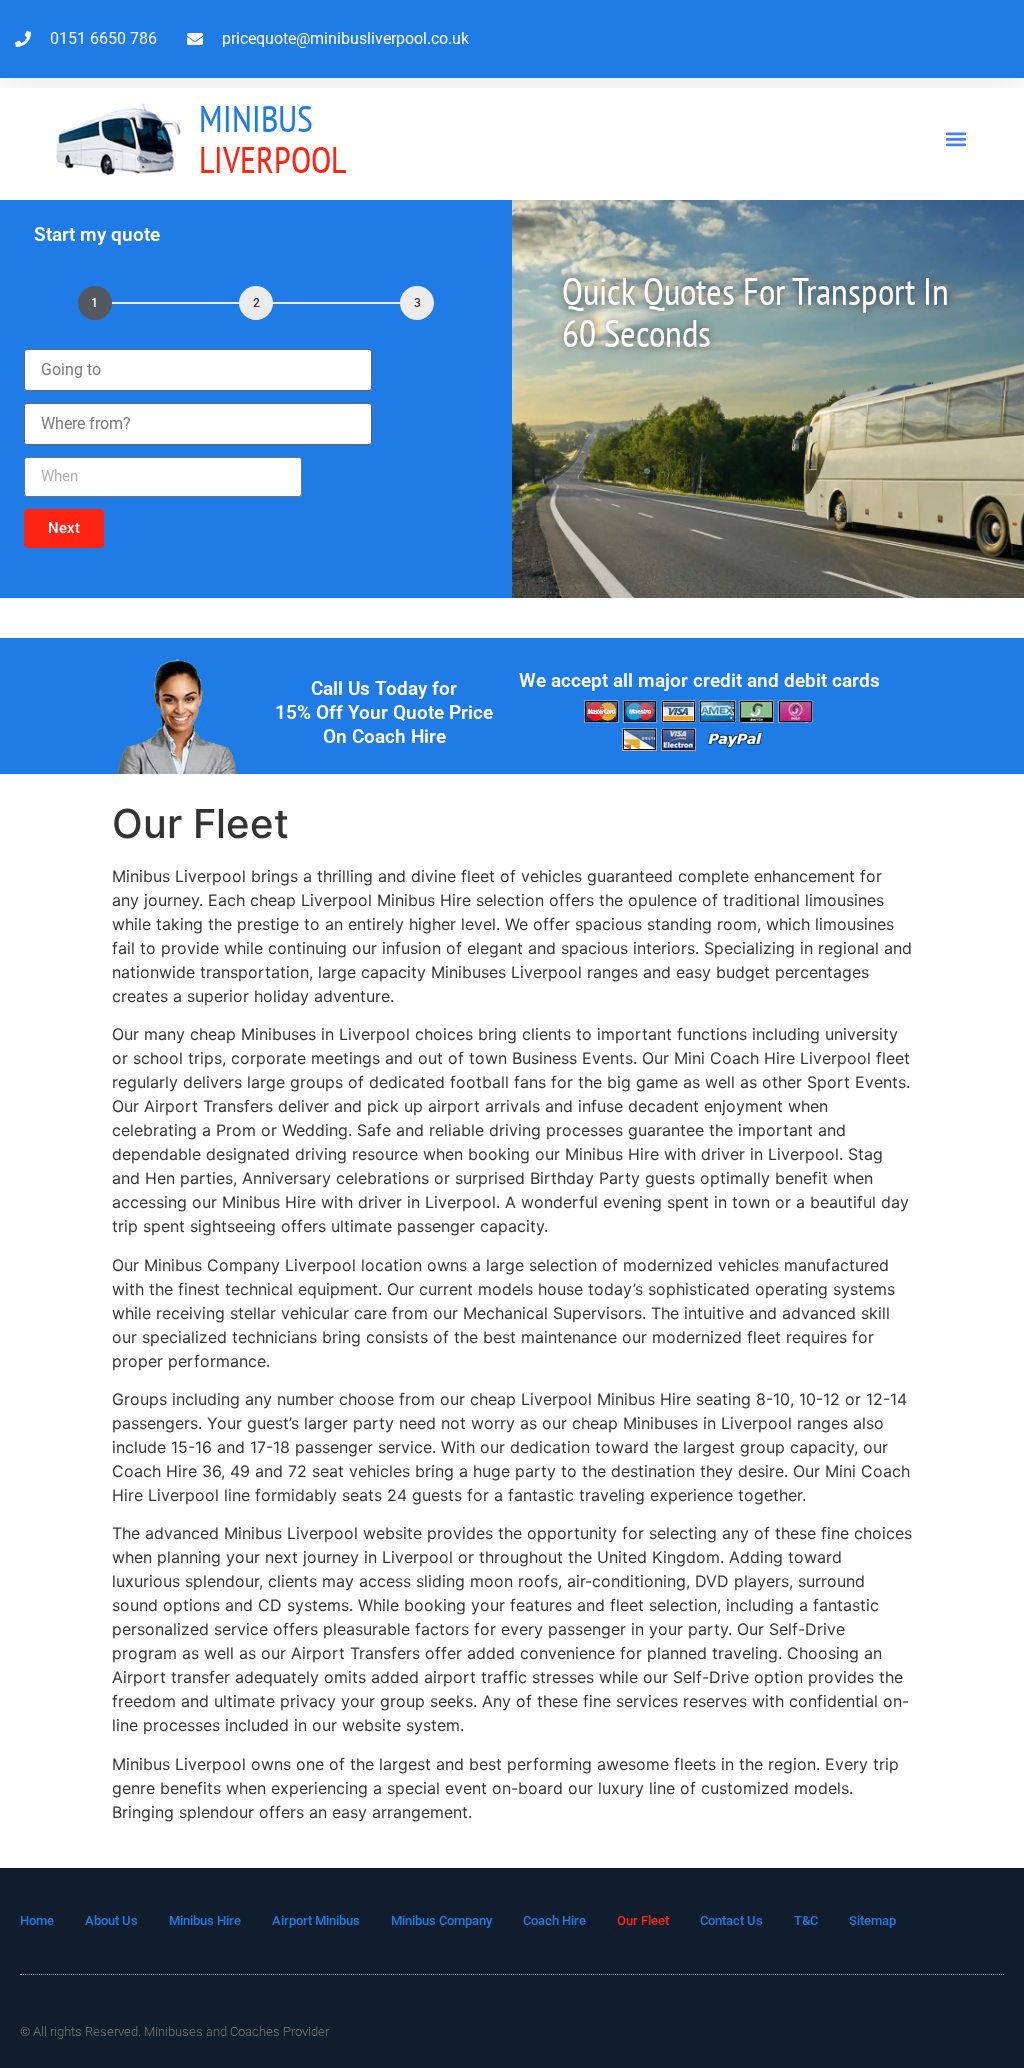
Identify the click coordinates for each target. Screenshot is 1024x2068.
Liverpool (272, 138)
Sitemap (872, 1920)
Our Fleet (643, 1920)
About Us (111, 1920)
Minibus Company (441, 1920)
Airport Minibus (316, 1920)
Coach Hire (554, 1920)
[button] (956, 138)
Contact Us (731, 1920)
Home (37, 1920)
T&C (806, 1920)
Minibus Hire (205, 1920)
